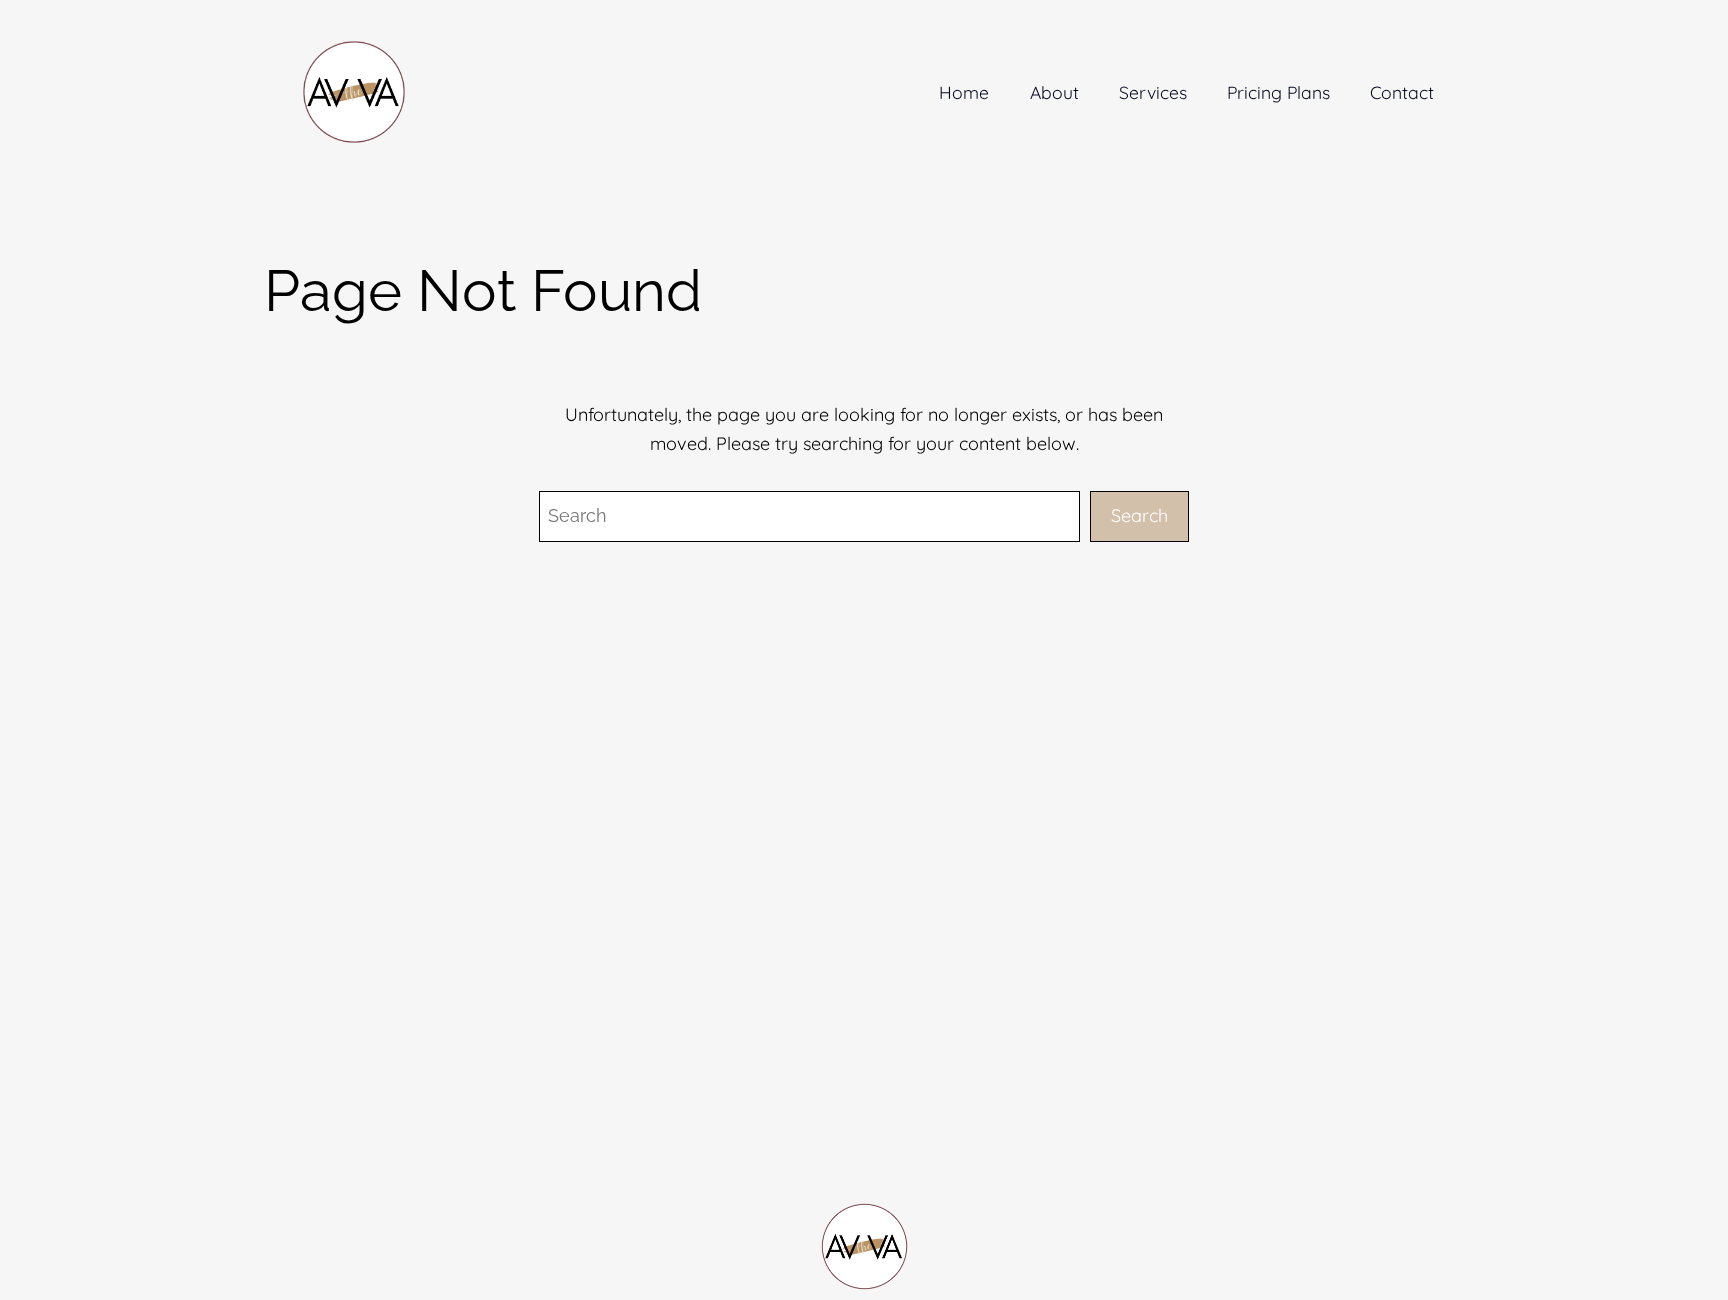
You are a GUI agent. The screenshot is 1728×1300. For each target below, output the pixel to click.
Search (1139, 515)
